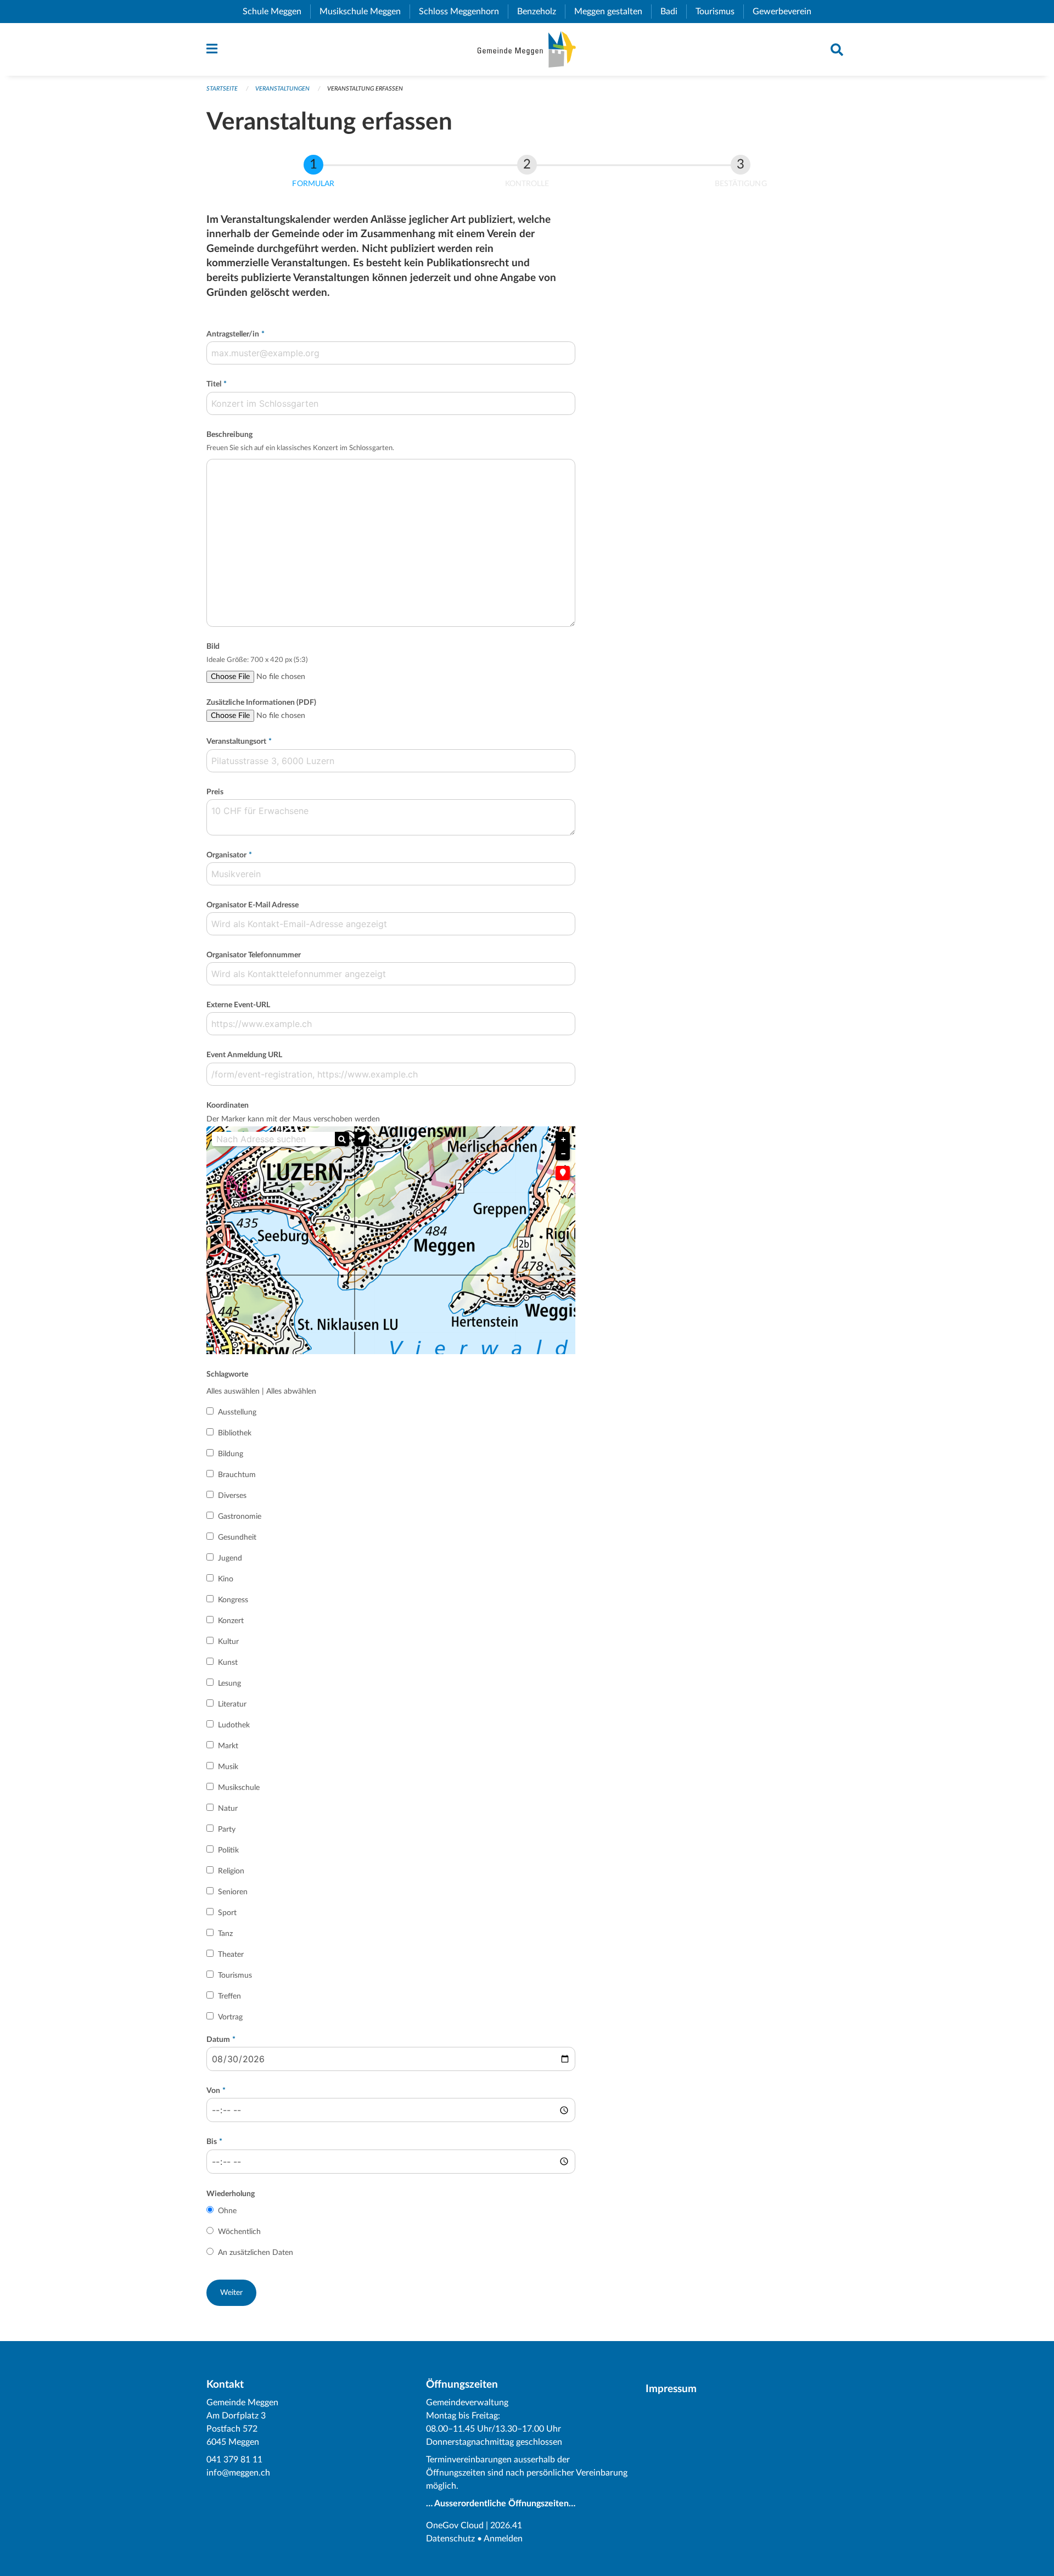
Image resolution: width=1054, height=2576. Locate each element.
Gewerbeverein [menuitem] (786, 12)
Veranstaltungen (282, 89)
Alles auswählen (233, 1391)
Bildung (231, 1454)
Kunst (228, 1663)
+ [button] (563, 1140)
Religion (231, 1871)
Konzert (231, 1621)
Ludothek (234, 1725)
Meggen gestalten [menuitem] (613, 12)
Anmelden (503, 2539)
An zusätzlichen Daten (256, 2253)
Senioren (233, 1892)
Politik (228, 1850)
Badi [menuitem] (673, 12)
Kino (226, 1579)
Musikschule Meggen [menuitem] (365, 12)
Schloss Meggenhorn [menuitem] (463, 12)
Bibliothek (235, 1433)
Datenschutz (450, 2539)
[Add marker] (563, 1173)
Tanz (225, 1934)
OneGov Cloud (455, 2526)
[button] (362, 1139)
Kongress (233, 1600)
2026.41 (506, 2526)
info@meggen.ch (238, 2473)
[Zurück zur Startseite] (527, 49)
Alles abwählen (291, 1391)
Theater (231, 1955)
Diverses (232, 1496)
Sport (227, 1913)
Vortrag (230, 2017)
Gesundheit (237, 1537)
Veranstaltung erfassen (365, 89)
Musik (228, 1767)
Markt (228, 1746)
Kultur (228, 1642)
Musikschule (239, 1788)
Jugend (230, 1558)
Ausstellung (237, 1412)
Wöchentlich (239, 2232)
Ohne (227, 2211)
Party (227, 1829)
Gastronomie (240, 1517)
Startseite (222, 89)
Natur (228, 1809)
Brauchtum (237, 1475)
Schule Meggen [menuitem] (276, 12)
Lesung (229, 1683)
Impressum (671, 2389)
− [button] (563, 1154)
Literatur (232, 1704)
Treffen (229, 1996)
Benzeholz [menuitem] (541, 12)
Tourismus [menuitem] (719, 12)
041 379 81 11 (234, 2460)
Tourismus (235, 1976)
